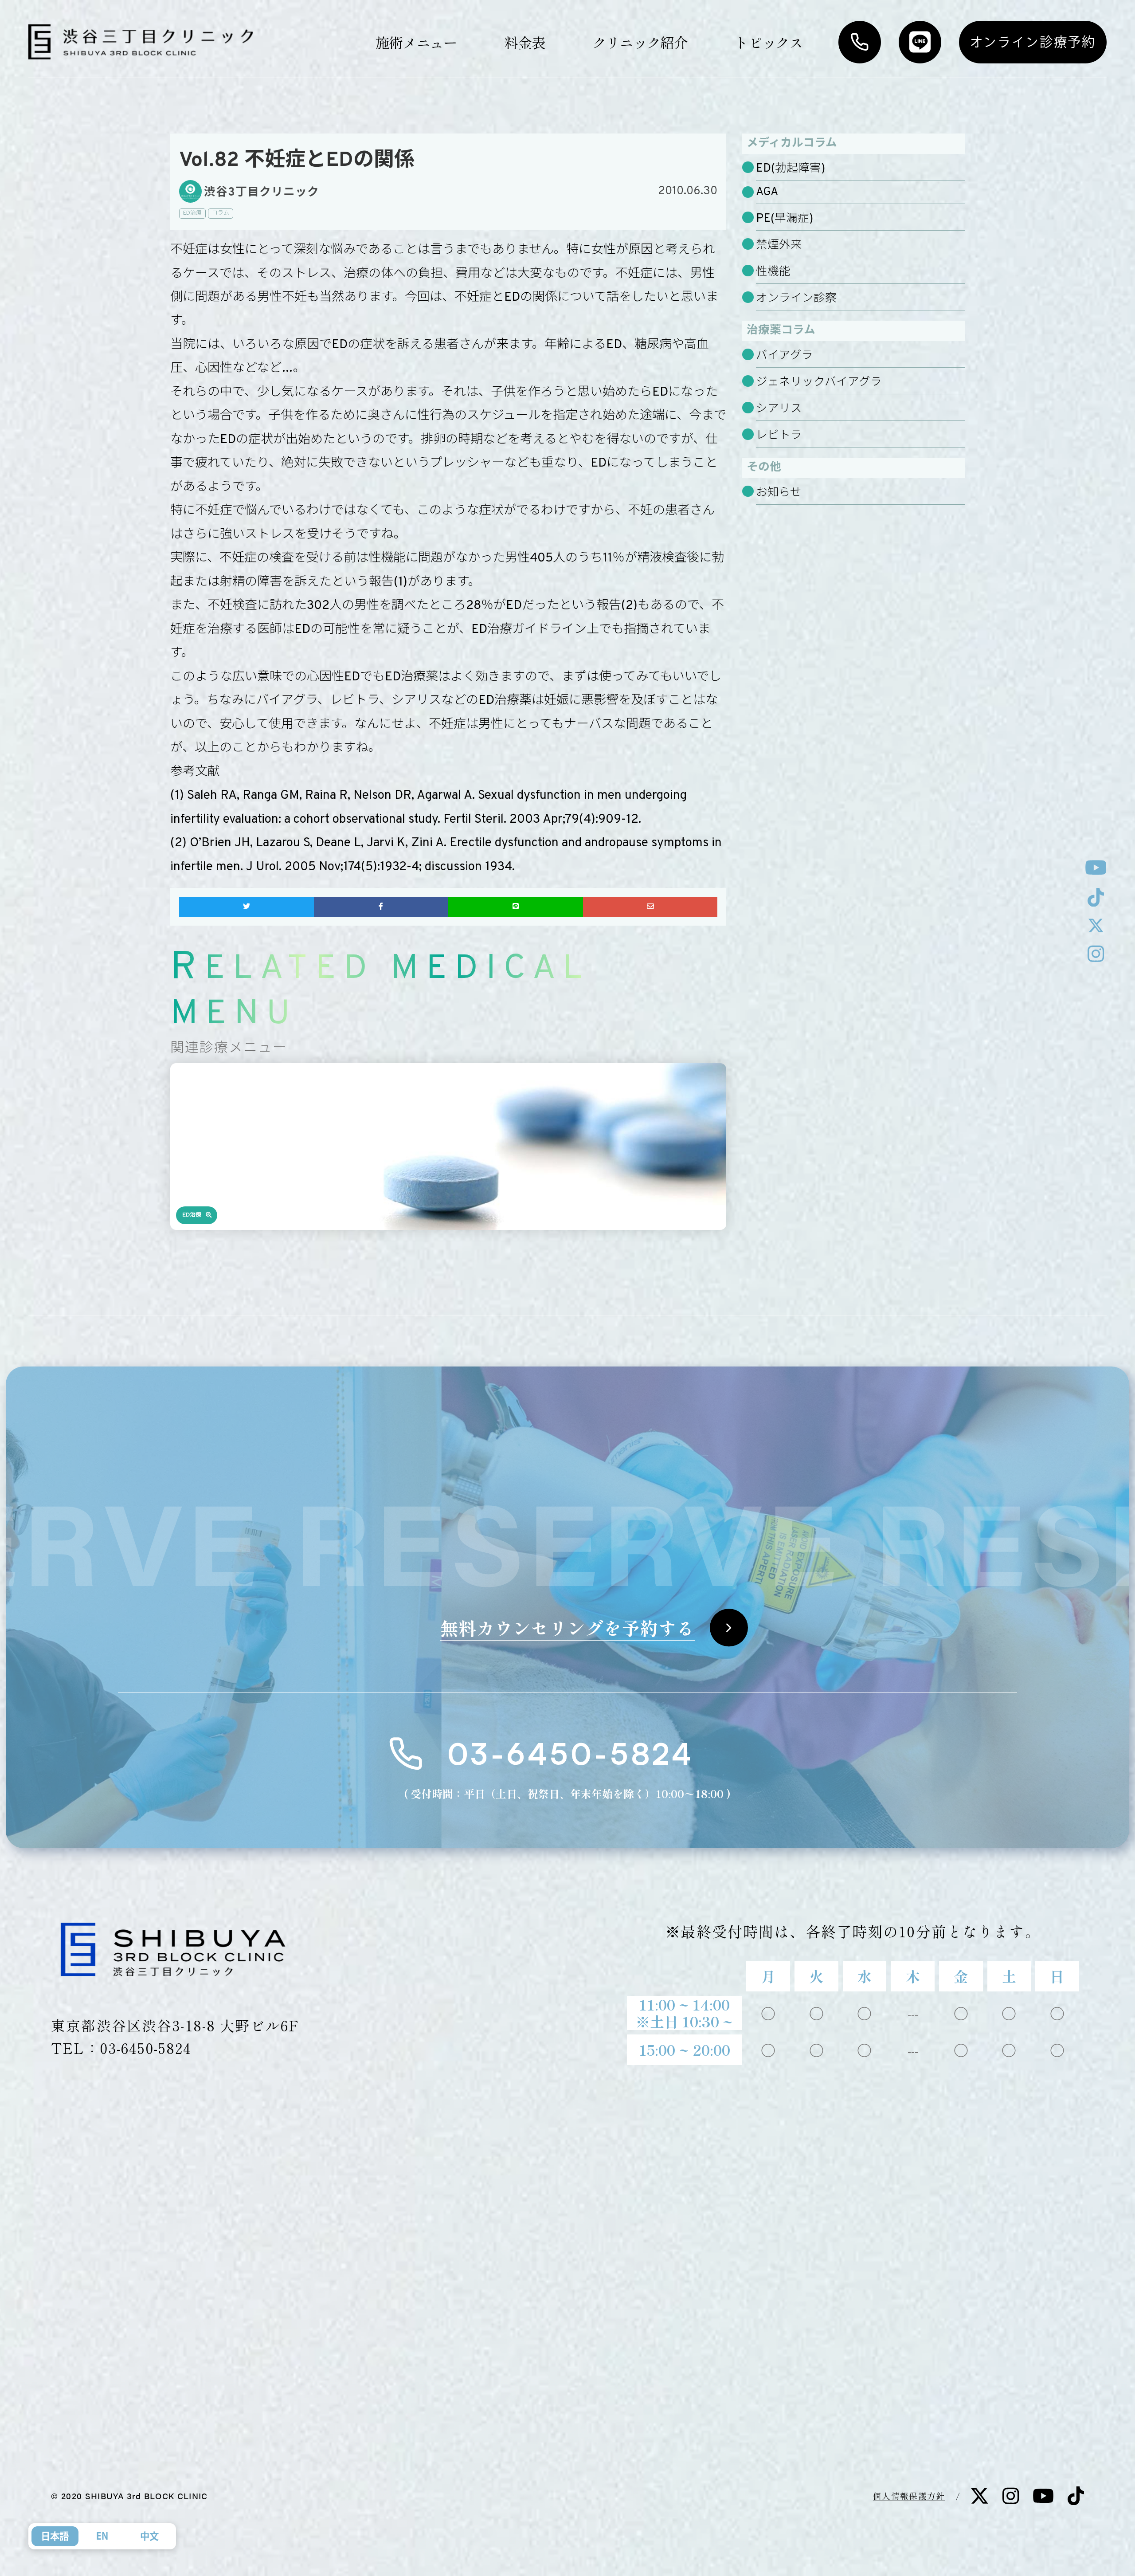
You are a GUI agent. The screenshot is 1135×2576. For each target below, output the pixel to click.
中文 (149, 2536)
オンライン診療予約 (1033, 42)
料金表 (524, 42)
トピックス (769, 42)
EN (102, 2536)
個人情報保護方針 (909, 2495)
